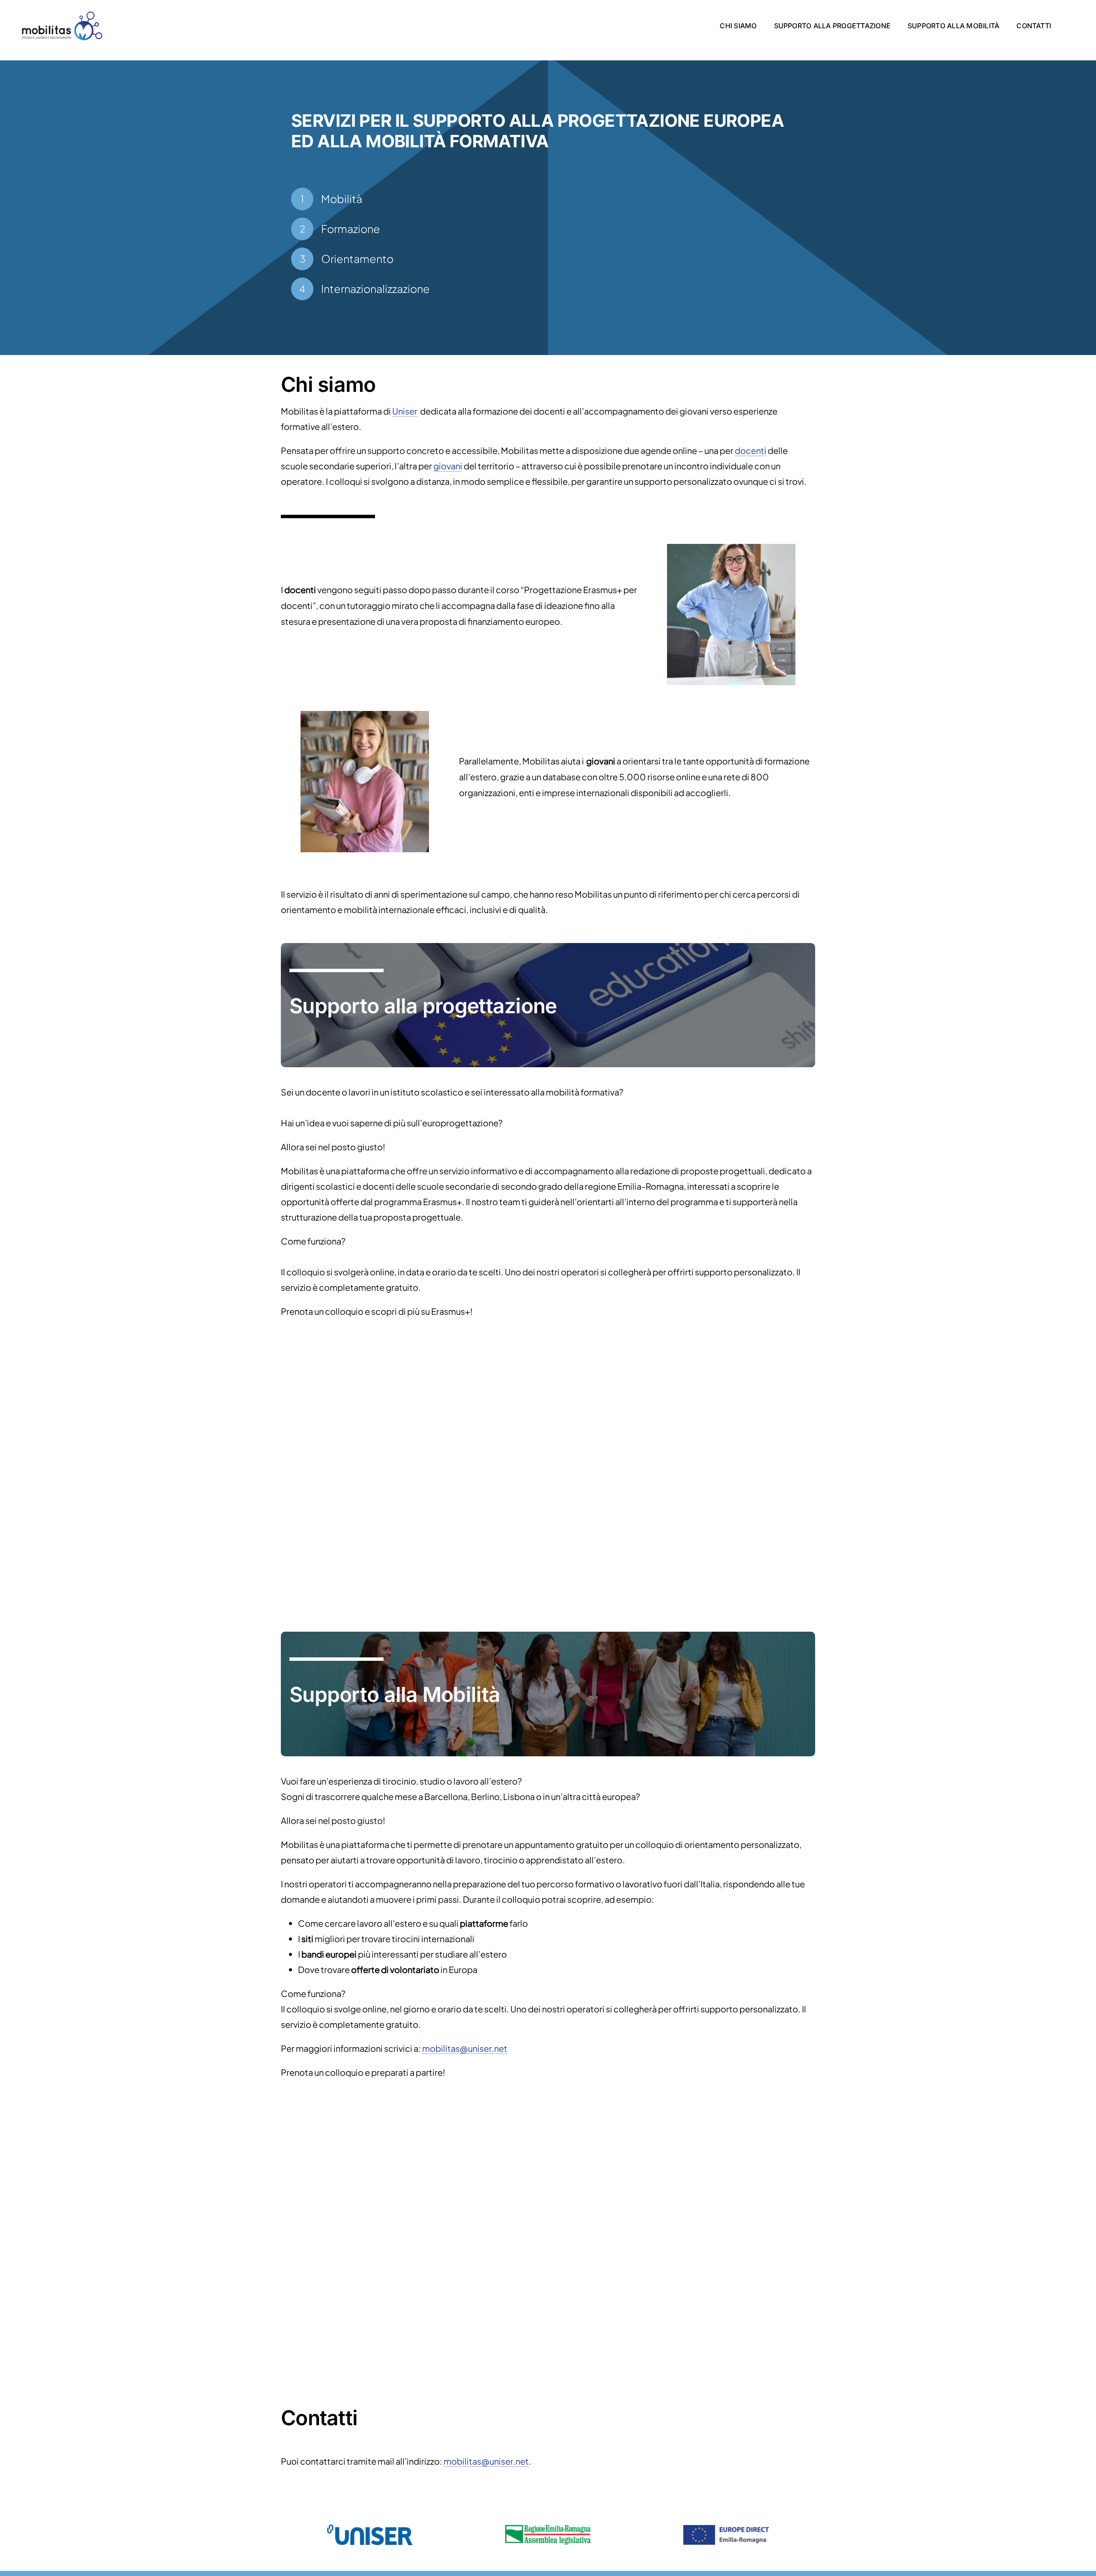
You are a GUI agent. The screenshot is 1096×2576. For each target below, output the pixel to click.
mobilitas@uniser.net (465, 2048)
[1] (731, 547)
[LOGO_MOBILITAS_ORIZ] (62, 10)
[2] (365, 714)
